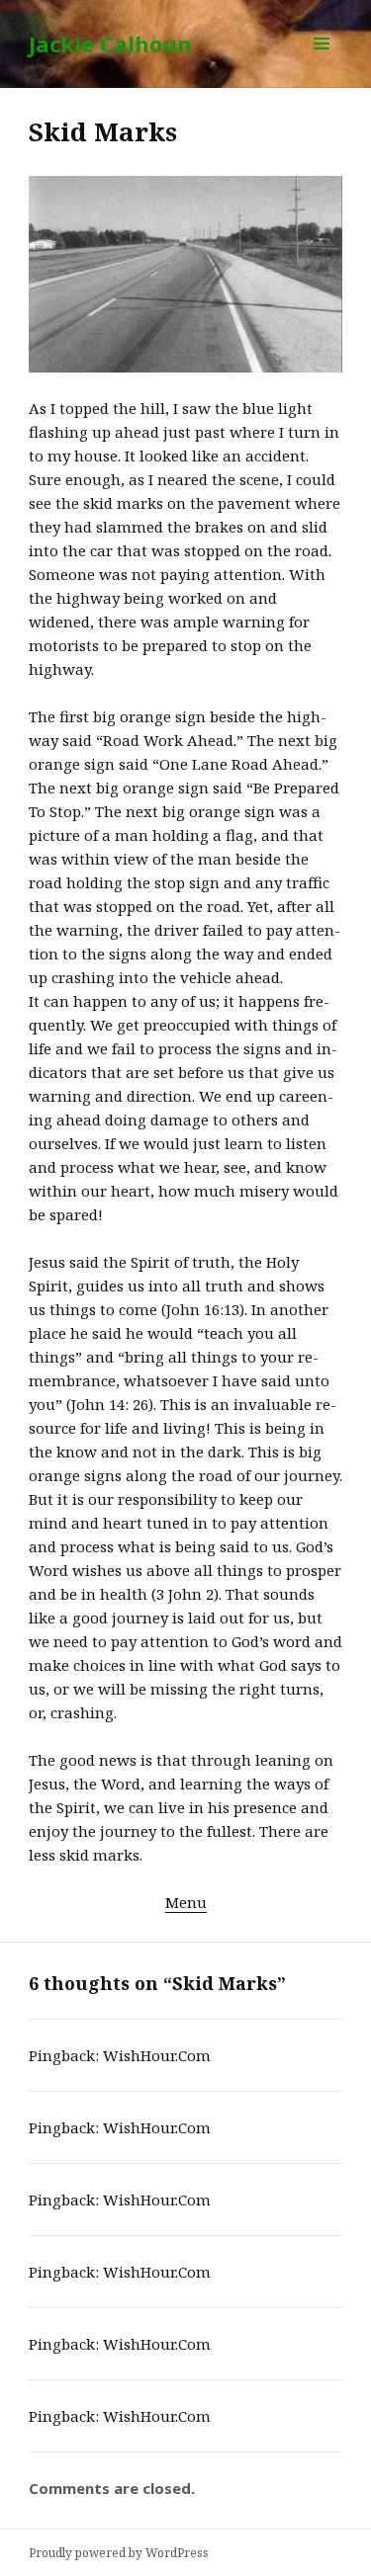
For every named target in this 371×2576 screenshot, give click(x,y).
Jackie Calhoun (110, 43)
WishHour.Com (157, 2055)
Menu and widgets (322, 64)
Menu (186, 1902)
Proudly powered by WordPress (119, 2553)
